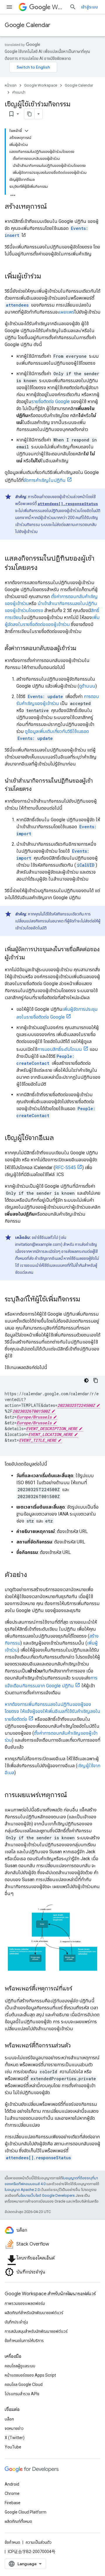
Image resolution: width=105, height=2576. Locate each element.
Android (12, 2484)
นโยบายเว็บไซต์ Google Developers (47, 2195)
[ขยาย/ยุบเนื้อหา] (27, 131)
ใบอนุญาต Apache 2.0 (22, 2190)
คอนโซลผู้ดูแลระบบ (20, 2366)
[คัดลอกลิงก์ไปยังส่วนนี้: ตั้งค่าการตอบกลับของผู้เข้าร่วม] (82, 649)
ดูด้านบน (87, 686)
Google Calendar (28, 25)
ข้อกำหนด (12, 2542)
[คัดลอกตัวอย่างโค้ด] (96, 1380)
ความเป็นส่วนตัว (39, 2542)
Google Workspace (41, 85)
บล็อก (9, 2419)
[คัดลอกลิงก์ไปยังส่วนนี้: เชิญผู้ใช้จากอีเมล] (60, 1138)
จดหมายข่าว (14, 2428)
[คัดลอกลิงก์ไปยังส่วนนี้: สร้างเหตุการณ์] (53, 207)
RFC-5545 (65, 1168)
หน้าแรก (11, 85)
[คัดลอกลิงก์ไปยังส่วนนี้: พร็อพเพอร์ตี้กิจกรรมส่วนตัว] (76, 2046)
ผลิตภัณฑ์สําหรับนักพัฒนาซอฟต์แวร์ (34, 2313)
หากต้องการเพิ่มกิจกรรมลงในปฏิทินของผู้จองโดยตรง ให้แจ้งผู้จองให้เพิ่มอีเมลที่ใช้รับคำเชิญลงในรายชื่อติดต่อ (52, 1712)
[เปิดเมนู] (9, 7)
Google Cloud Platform (26, 2512)
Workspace (58, 7)
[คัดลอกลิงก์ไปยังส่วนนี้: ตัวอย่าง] (33, 1575)
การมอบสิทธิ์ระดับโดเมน (60, 1049)
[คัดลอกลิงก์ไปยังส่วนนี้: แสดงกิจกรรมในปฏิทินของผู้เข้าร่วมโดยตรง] (43, 568)
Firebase (13, 2503)
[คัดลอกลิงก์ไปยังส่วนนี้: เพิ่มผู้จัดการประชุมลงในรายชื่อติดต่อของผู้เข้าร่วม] (31, 958)
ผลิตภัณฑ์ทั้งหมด (18, 2521)
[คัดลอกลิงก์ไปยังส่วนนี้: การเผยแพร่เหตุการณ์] (73, 1795)
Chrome (12, 2493)
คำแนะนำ (19, 92)
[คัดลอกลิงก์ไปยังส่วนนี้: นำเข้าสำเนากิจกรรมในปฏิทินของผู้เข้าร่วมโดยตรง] (37, 789)
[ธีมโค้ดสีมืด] (86, 1380)
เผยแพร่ (67, 312)
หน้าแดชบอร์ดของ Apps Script (30, 2375)
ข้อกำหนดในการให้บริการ (24, 2341)
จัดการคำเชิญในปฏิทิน (45, 480)
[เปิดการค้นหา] (73, 7)
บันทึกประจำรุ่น (16, 2322)
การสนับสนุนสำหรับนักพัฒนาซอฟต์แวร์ (36, 2331)
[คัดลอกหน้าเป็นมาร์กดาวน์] (29, 114)
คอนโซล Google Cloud (24, 2384)
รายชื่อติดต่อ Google (51, 401)
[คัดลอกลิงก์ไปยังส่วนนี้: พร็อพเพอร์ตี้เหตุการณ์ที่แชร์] (78, 1989)
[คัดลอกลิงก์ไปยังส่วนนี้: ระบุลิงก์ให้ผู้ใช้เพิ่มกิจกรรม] (86, 1300)
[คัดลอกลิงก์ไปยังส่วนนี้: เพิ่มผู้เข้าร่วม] (47, 277)
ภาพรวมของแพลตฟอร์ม (25, 2303)
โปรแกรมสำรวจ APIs (22, 2394)
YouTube (13, 2447)
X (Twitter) (15, 2438)
